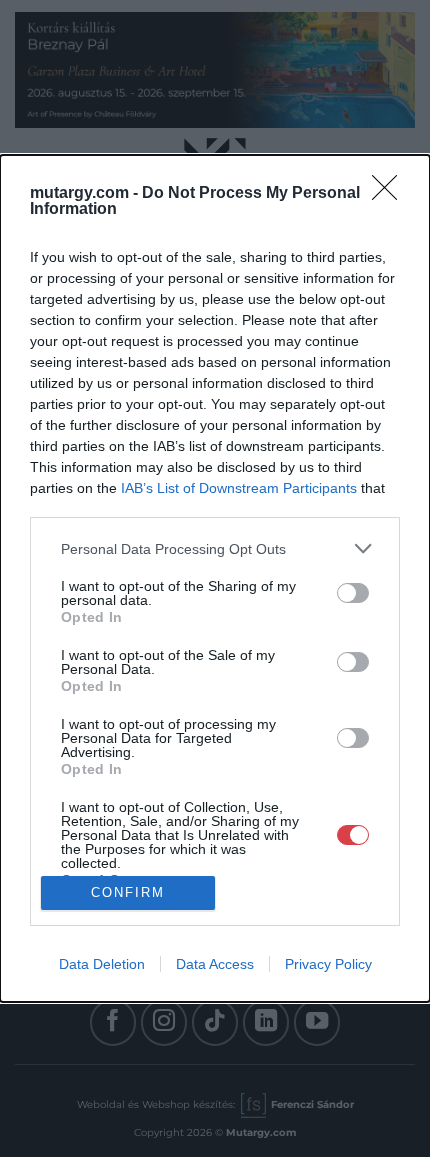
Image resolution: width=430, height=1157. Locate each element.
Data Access (215, 964)
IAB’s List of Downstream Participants (239, 488)
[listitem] (215, 548)
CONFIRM (128, 892)
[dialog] (215, 578)
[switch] (353, 593)
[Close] (391, 194)
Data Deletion (102, 964)
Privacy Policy (328, 964)
